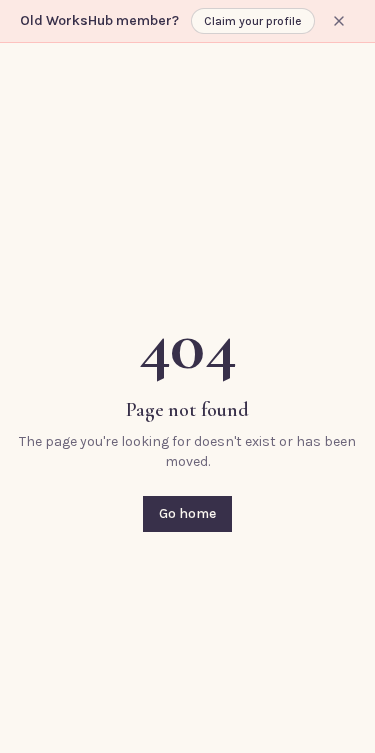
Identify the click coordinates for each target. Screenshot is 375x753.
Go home (187, 513)
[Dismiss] (339, 21)
